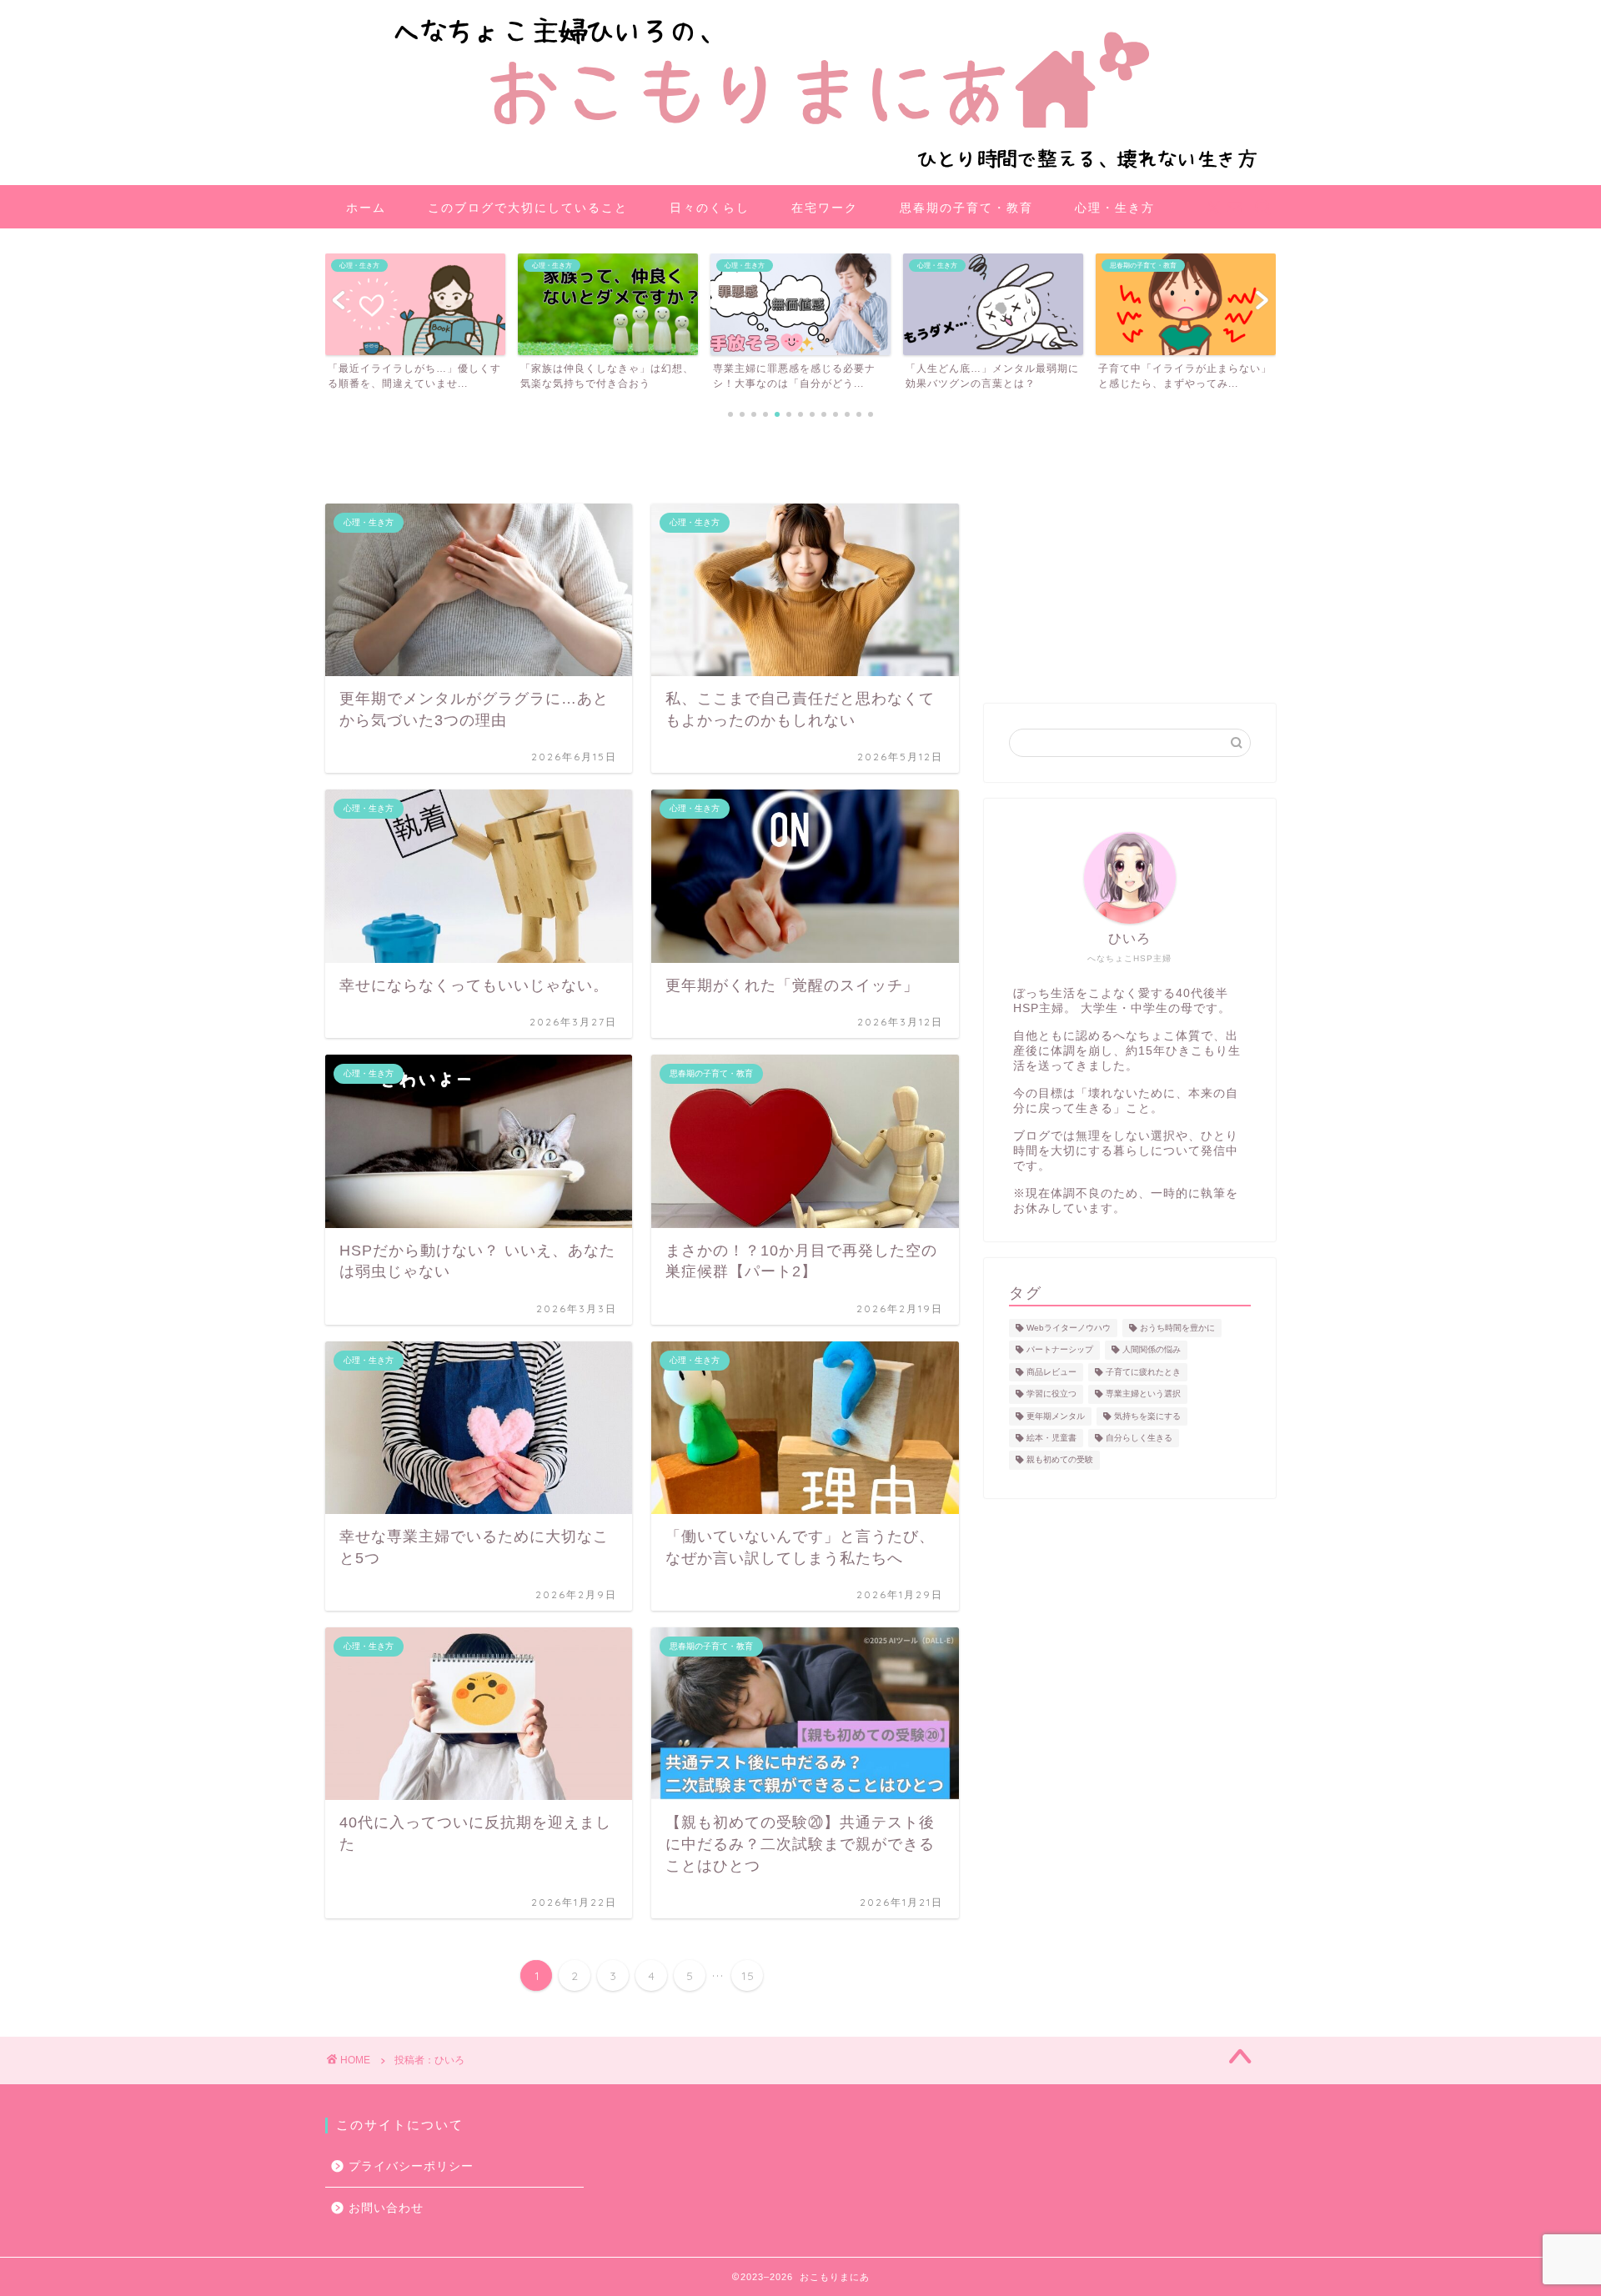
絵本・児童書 (1051, 1438)
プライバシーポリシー (411, 2166)
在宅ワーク (825, 208)
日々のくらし (710, 208)
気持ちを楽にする (1147, 1416)
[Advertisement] (1130, 570)
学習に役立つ (1051, 1394)
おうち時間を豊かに (1177, 1328)
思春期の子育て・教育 (966, 208)
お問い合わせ (386, 2208)
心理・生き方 (1115, 208)
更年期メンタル (1056, 1416)
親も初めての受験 (1060, 1460)
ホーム (366, 208)
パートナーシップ (1060, 1350)
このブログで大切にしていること (528, 208)
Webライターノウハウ (1069, 1328)
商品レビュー (1051, 1372)
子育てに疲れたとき (1143, 1372)
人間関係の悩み (1152, 1350)
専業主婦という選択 (1143, 1394)
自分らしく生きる (1139, 1438)
